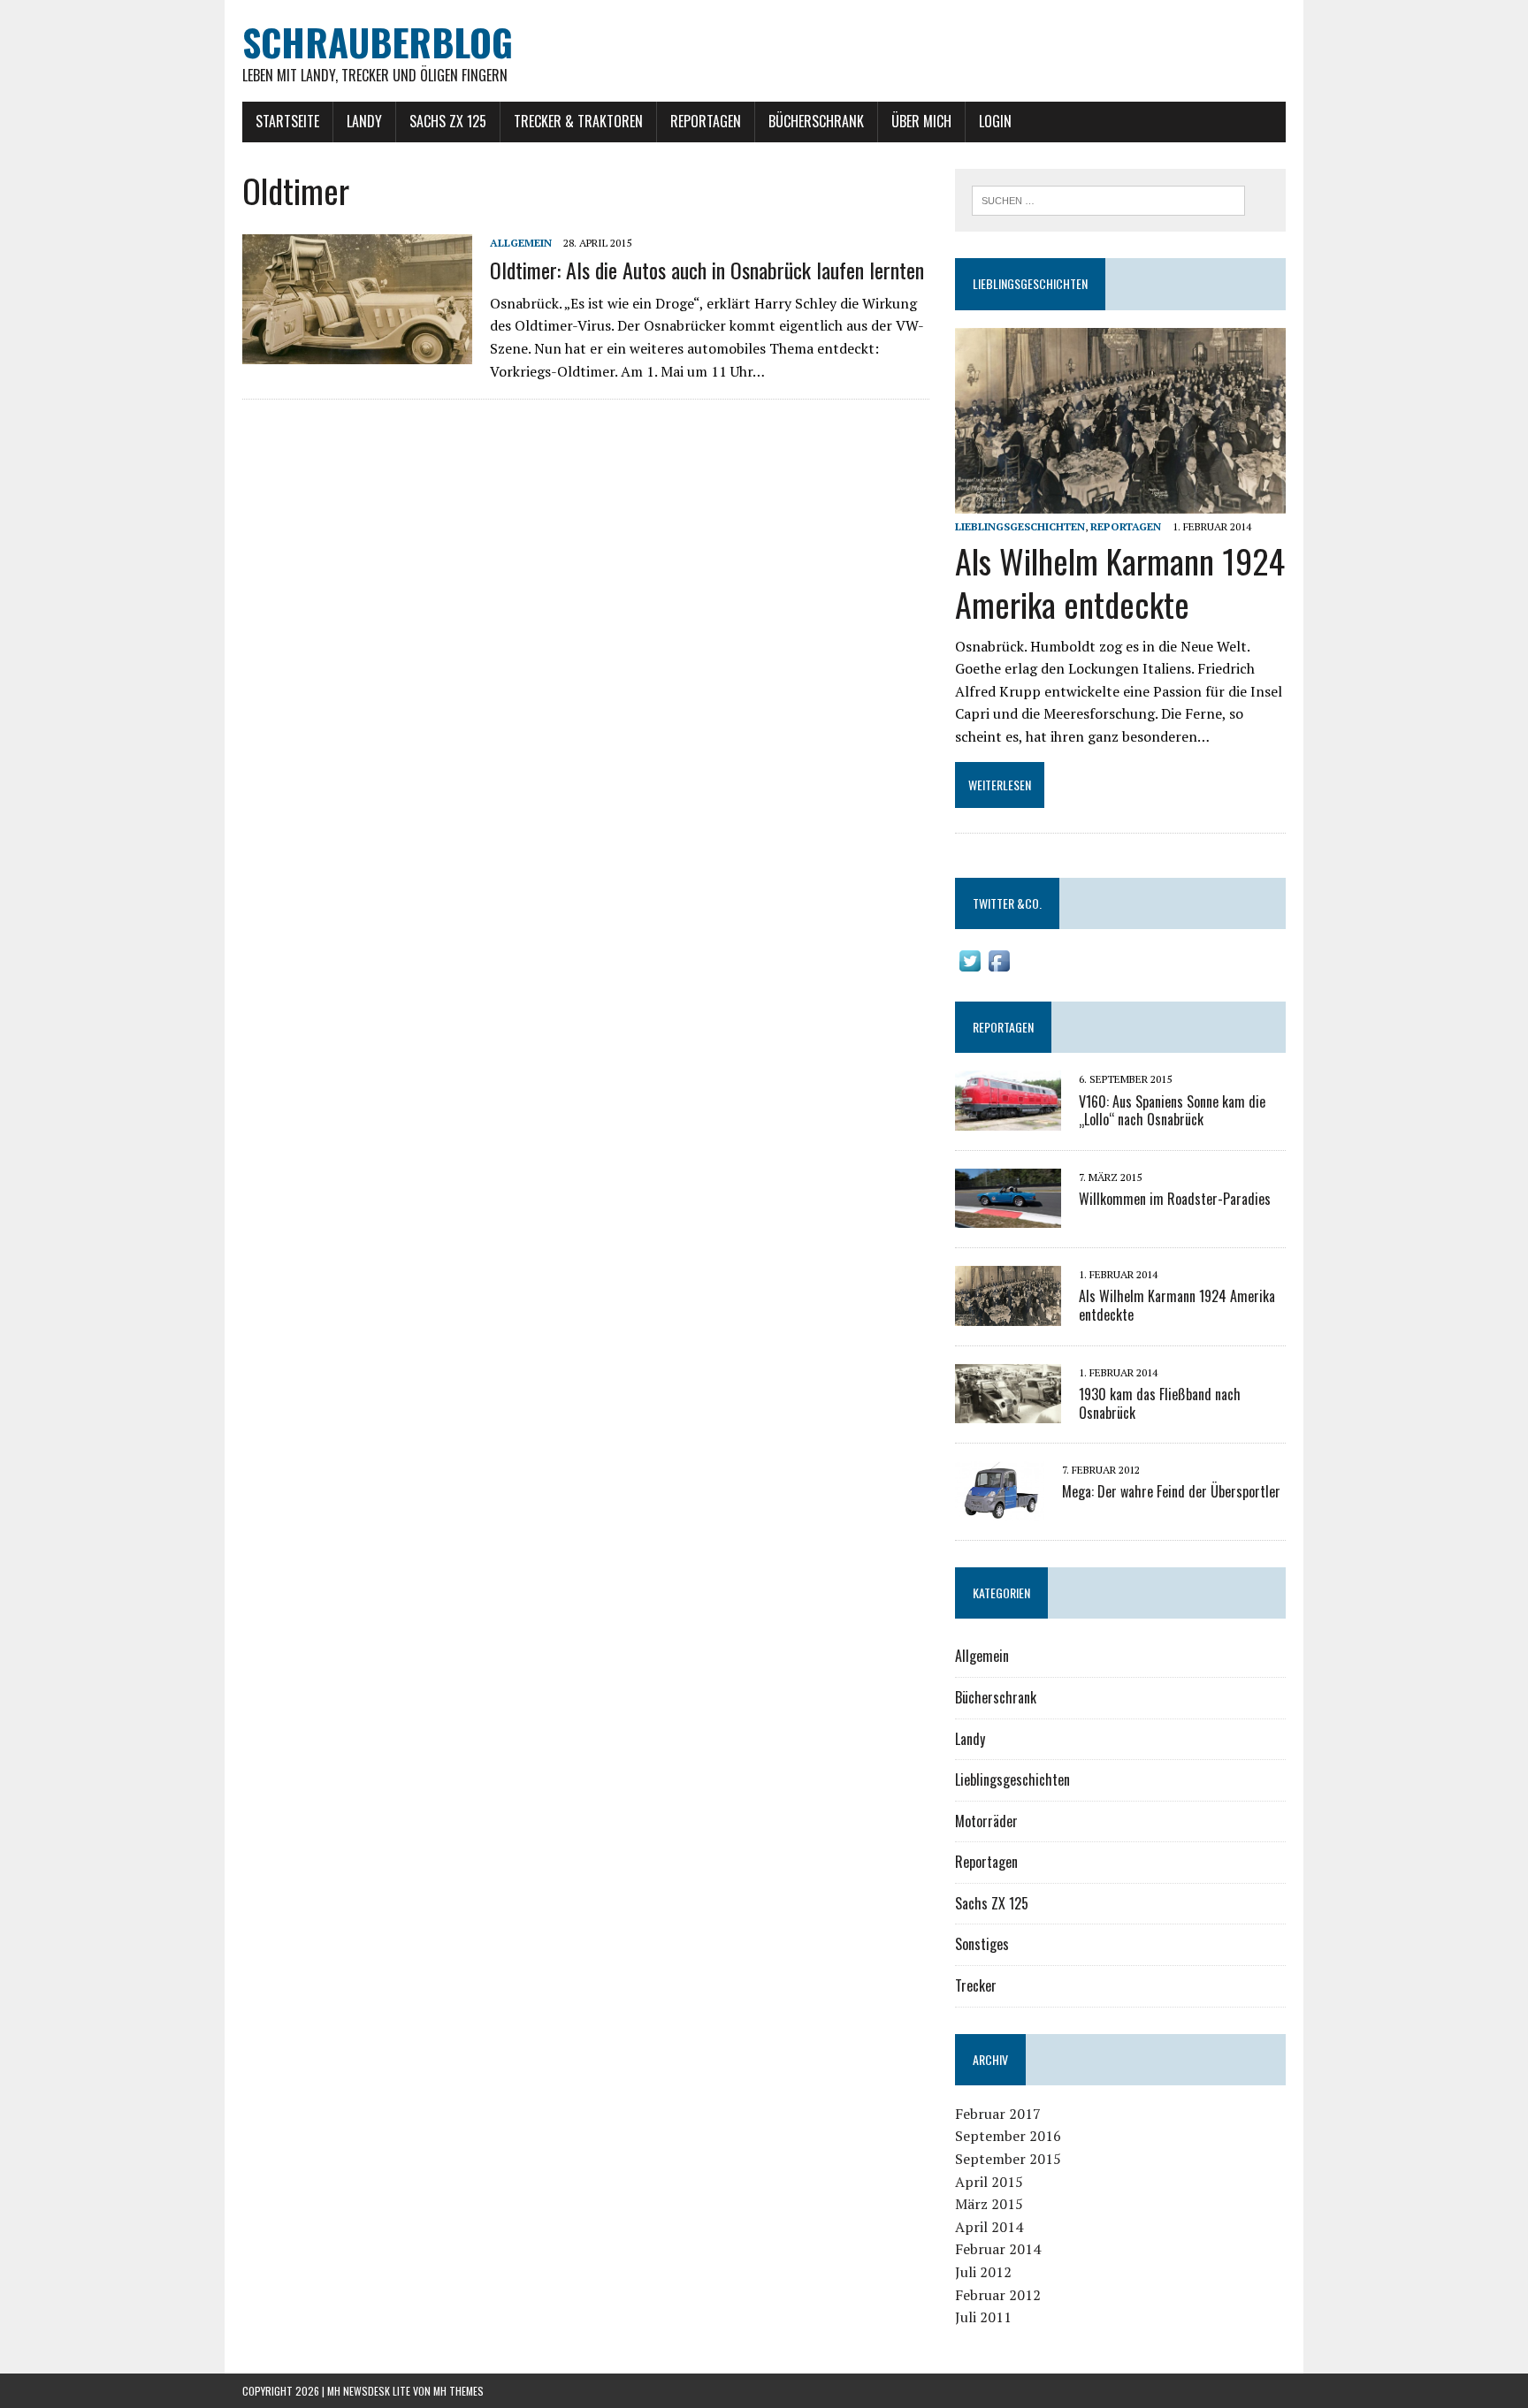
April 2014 (989, 2227)
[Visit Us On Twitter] (970, 964)
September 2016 (1008, 2136)
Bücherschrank (816, 121)
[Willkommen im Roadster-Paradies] (1008, 1216)
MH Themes (458, 2391)
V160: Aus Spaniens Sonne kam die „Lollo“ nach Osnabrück (1172, 1111)
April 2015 (989, 2182)
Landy (364, 121)
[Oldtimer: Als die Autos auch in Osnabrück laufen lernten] (357, 352)
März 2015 (989, 2204)
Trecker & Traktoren (578, 121)
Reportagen (706, 121)
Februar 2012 (998, 2295)
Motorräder (986, 1821)
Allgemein (521, 243)
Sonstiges (982, 1944)
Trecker (976, 1985)
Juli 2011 (983, 2317)
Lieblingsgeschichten (1030, 283)
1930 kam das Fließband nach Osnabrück (1160, 1403)
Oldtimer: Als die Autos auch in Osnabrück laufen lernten (707, 270)
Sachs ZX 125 (448, 121)
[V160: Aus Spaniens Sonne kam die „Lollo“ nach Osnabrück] (1008, 1118)
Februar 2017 (998, 2114)
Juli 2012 (983, 2272)
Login (995, 121)
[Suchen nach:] (1108, 199)
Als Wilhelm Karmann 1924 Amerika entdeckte (1120, 582)
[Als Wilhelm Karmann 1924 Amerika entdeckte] (1120, 501)
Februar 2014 (998, 2249)
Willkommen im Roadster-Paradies (1175, 1199)
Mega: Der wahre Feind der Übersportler (1171, 1491)
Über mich (921, 121)
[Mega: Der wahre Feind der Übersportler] (1000, 1509)
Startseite (287, 121)
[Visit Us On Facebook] (999, 964)
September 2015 (1008, 2159)
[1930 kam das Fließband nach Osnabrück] (1008, 1412)
